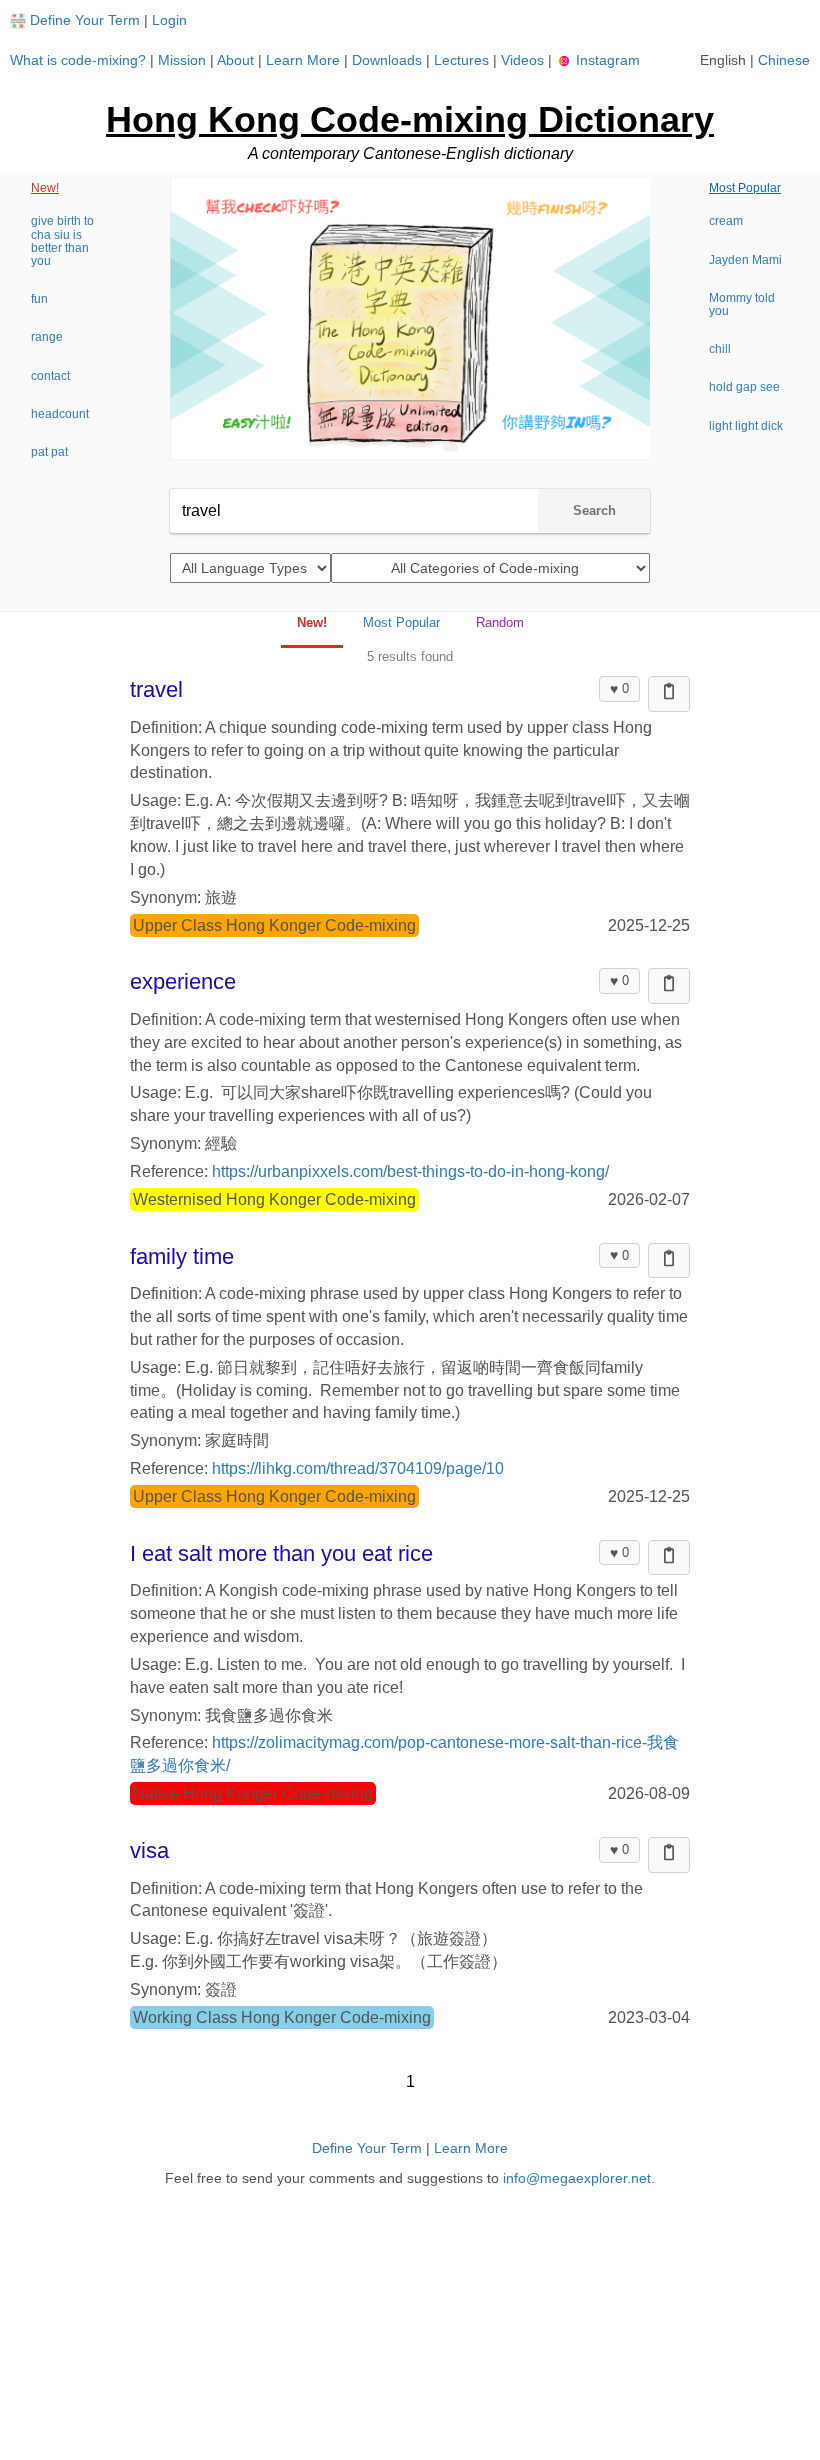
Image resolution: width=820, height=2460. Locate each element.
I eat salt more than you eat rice (281, 1553)
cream (726, 221)
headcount (60, 414)
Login (169, 20)
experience (183, 981)
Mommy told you (742, 304)
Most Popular (745, 188)
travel (156, 689)
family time (182, 1256)
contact (50, 376)
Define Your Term (85, 20)
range (47, 337)
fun (39, 299)
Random (500, 622)
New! (45, 188)
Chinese (784, 60)
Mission (182, 60)
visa (149, 1850)
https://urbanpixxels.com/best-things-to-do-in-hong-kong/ (410, 1171)
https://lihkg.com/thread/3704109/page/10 (358, 1468)
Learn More (303, 60)
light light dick (746, 426)
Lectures (461, 60)
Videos (522, 60)
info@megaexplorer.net (577, 2178)
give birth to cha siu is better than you (62, 241)
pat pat (49, 452)
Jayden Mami (745, 260)
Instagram (606, 60)
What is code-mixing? (78, 60)
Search (594, 510)
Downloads (387, 60)
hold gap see (744, 387)
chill (720, 349)
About (235, 60)
